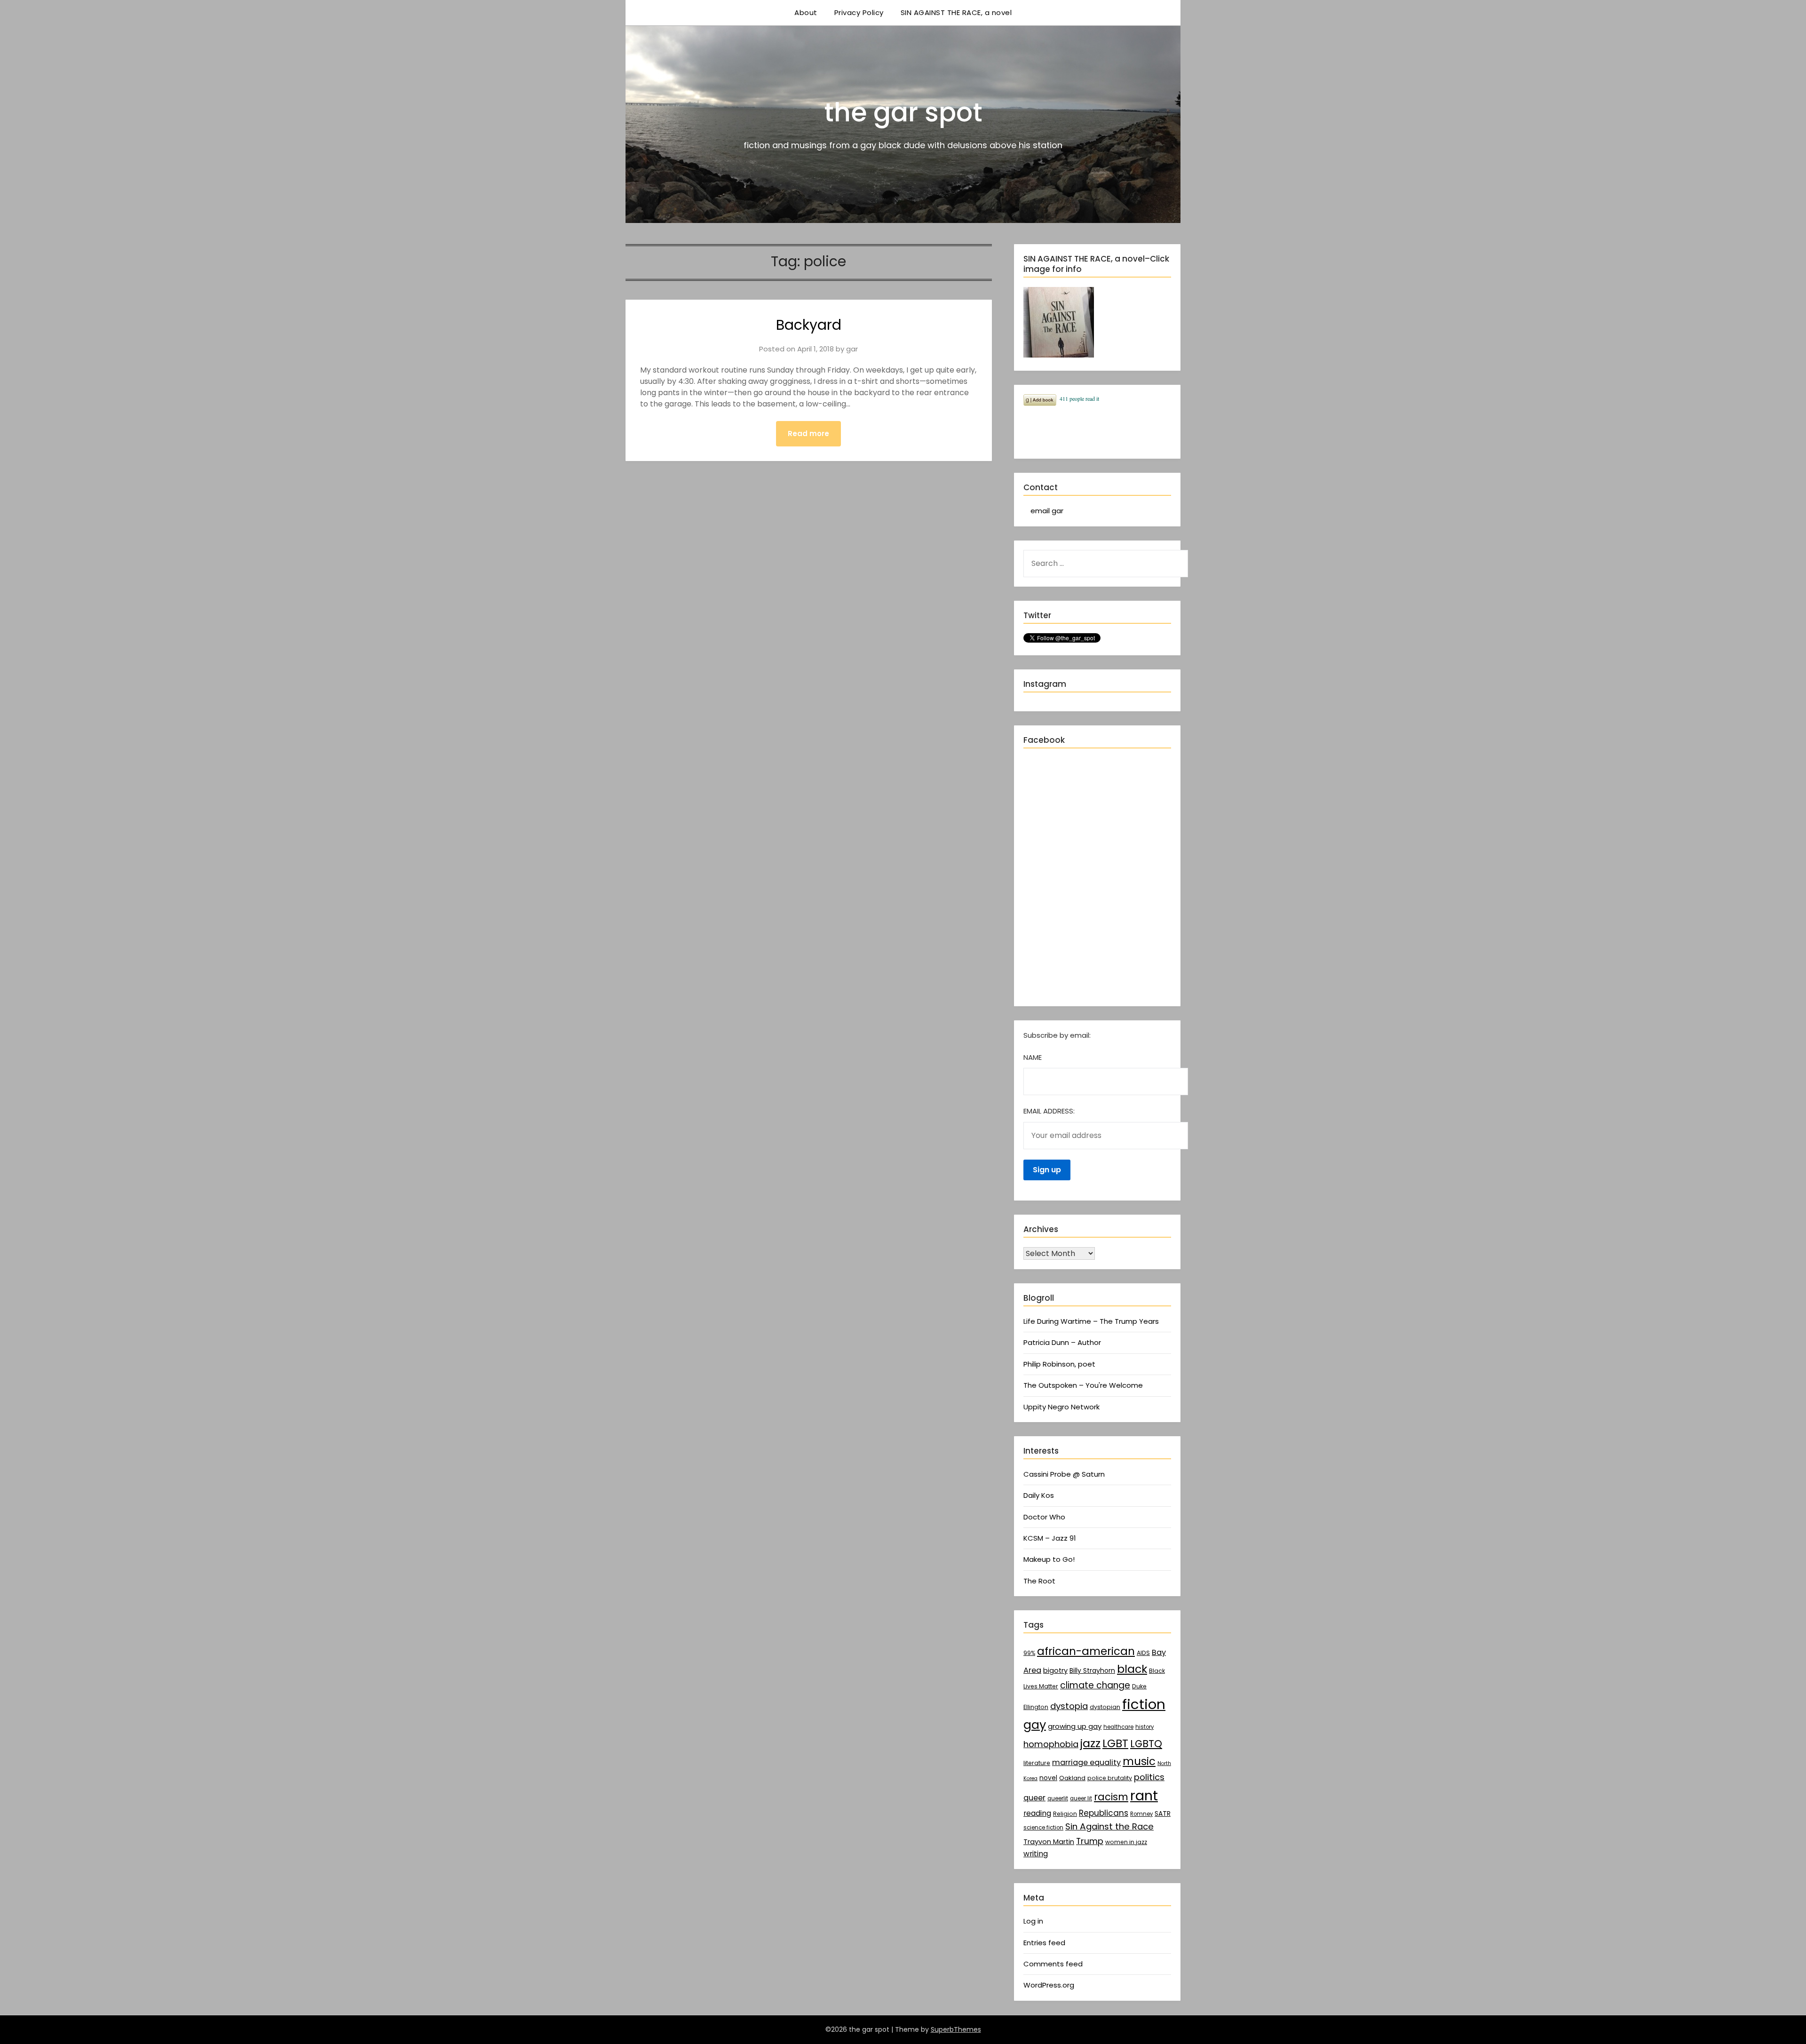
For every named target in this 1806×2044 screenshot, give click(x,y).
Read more (808, 433)
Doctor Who (1044, 1517)
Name (1033, 1057)
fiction (1144, 1704)
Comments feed (1053, 1964)
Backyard (809, 325)
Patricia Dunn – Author (1062, 1342)
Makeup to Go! (1049, 1559)
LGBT (1115, 1743)
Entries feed (1044, 1943)
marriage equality (1086, 1762)
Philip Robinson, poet (1059, 1364)
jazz (1090, 1743)
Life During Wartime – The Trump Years (1091, 1321)
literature (1037, 1763)
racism (1111, 1797)
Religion (1065, 1814)
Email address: (1049, 1111)
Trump (1090, 1841)
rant (1144, 1796)
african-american (1086, 1651)
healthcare (1118, 1727)
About (806, 12)
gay (1035, 1725)
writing (1036, 1854)
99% (1029, 1653)
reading (1037, 1813)
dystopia (1069, 1706)
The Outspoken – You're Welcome (1083, 1385)
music (1139, 1761)
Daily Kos (1039, 1495)
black (1132, 1669)
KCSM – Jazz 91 (1050, 1538)
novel (1048, 1778)
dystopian (1105, 1707)
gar (852, 349)
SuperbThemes (956, 2029)
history (1145, 1727)
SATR (1163, 1813)
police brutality (1110, 1778)
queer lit (1081, 1798)
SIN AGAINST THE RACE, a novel (956, 12)
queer (1034, 1798)
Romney (1141, 1814)
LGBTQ (1146, 1744)
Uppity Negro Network (1061, 1407)
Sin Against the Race (1109, 1826)
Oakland (1072, 1778)
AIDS (1143, 1653)
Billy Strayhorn (1092, 1670)
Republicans (1104, 1813)
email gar (1047, 511)
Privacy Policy (859, 12)
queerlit (1058, 1798)
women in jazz (1126, 1842)
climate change (1095, 1685)
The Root (1039, 1581)
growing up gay (1075, 1726)
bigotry (1055, 1670)
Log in (1033, 1921)
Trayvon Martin (1049, 1842)
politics (1149, 1777)
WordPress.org (1049, 1985)
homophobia (1051, 1744)
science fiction (1043, 1828)
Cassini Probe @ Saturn (1064, 1474)
